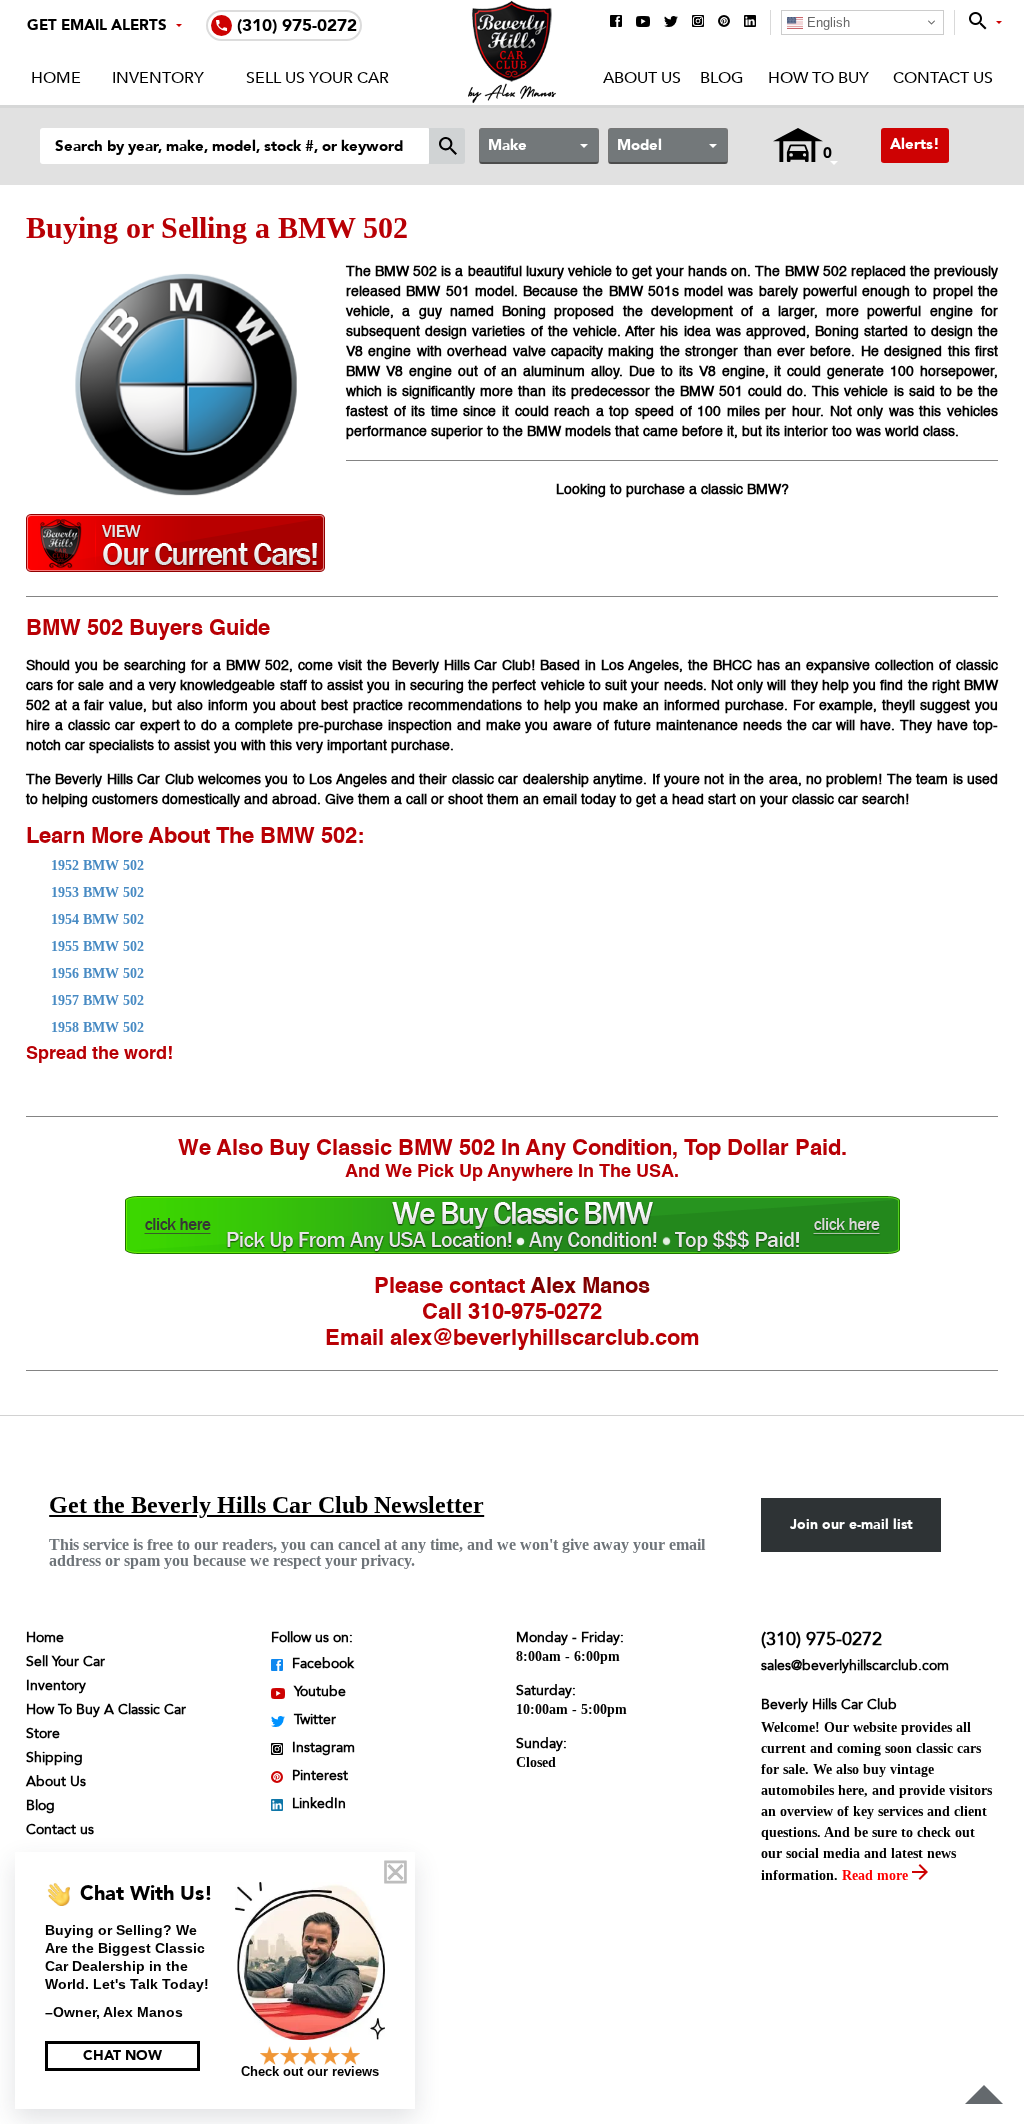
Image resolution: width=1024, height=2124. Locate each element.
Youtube (318, 1691)
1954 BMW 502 (97, 919)
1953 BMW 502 (97, 892)
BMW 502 (308, 837)
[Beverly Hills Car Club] (512, 98)
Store (43, 1733)
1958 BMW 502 (97, 1027)
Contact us (60, 1829)
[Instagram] (698, 22)
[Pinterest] (724, 22)
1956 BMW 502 (97, 973)
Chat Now (122, 2055)
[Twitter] (671, 23)
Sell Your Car (65, 1661)
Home (56, 78)
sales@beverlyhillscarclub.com (855, 1665)
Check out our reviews (310, 2071)
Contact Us (943, 78)
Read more (877, 1875)
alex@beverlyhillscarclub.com (545, 1339)
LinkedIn (317, 1803)
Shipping (54, 1757)
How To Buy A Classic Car (106, 1709)
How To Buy (818, 78)
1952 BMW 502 (97, 865)
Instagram (321, 1747)
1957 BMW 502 (97, 1000)
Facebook (321, 1663)
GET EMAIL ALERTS (97, 25)
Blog (721, 78)
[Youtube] (643, 23)
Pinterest (318, 1775)
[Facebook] (616, 22)
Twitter (313, 1719)
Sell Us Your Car (317, 78)
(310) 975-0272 (821, 1639)
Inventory (158, 78)
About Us (642, 78)
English (826, 22)
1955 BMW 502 (97, 946)
